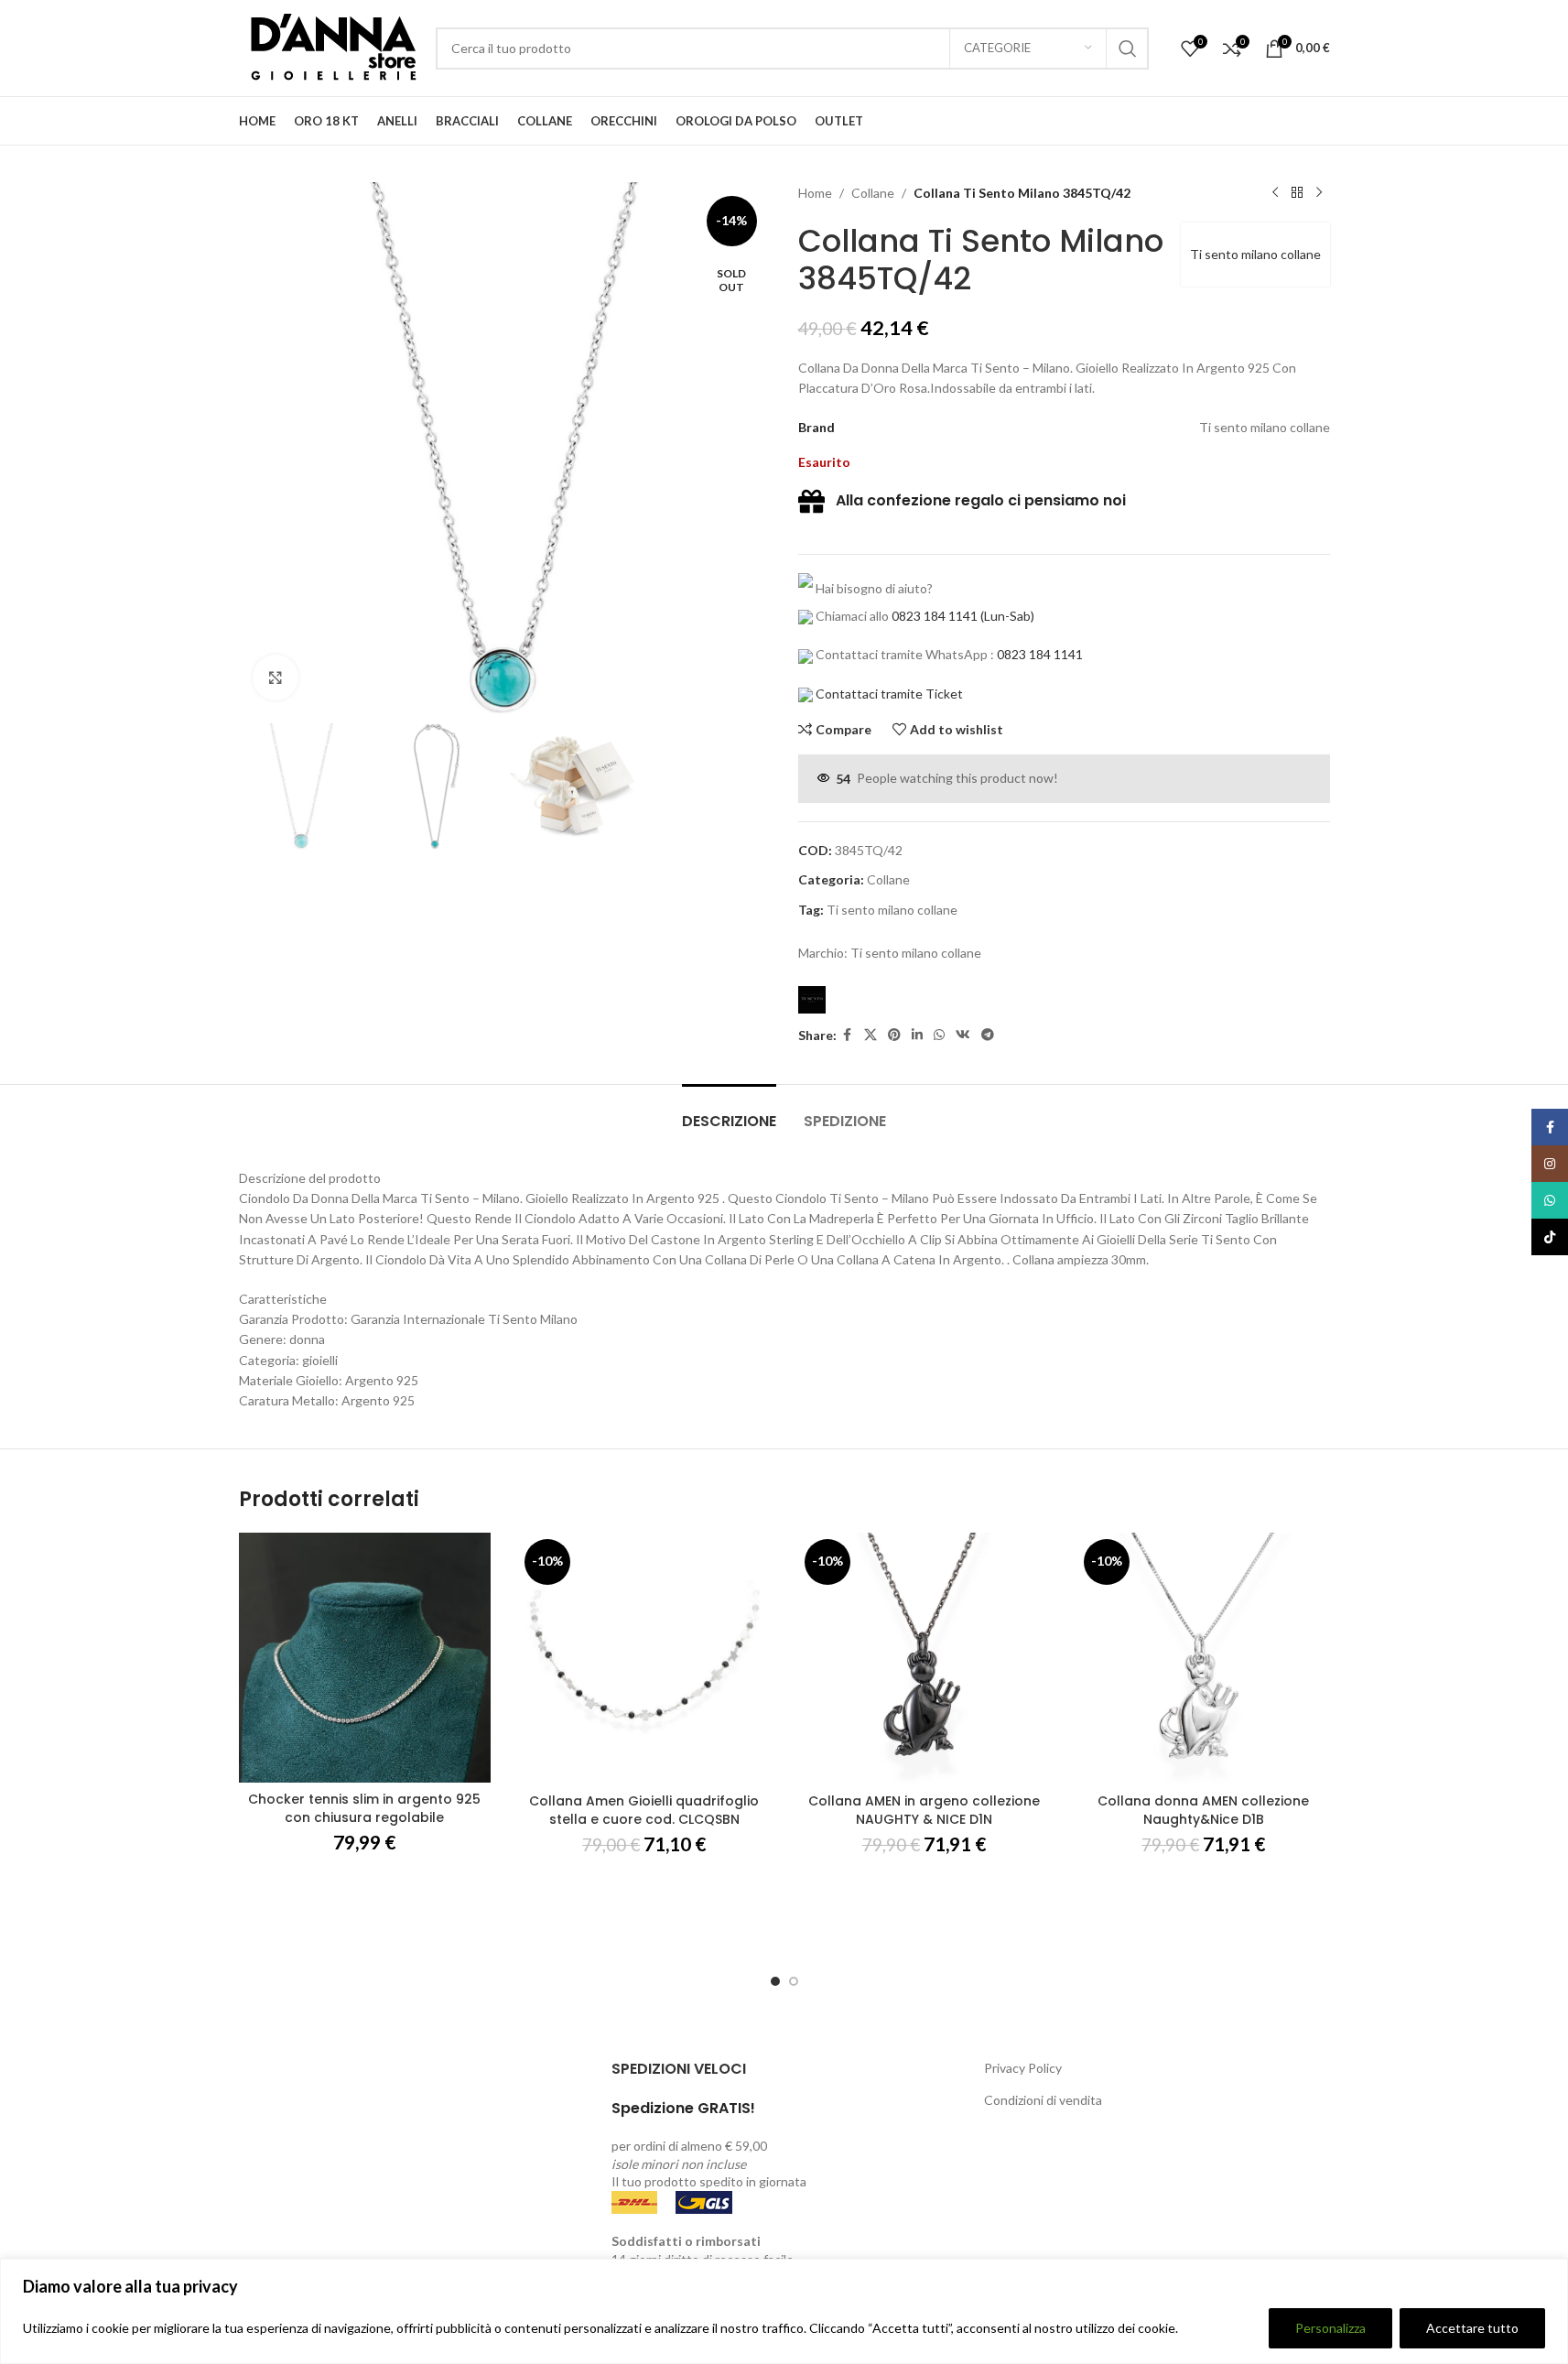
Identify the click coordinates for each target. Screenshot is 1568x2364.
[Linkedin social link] (917, 1035)
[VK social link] (963, 1035)
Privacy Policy (1023, 2068)
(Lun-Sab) (1006, 616)
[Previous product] (1275, 193)
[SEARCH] (1128, 49)
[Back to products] (1297, 193)
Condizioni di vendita (1043, 2100)
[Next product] (1319, 193)
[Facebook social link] (848, 1035)
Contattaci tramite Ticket (889, 694)
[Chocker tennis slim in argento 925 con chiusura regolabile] (365, 1658)
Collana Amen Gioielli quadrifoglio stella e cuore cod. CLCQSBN (644, 1810)
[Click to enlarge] (276, 678)
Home (815, 193)
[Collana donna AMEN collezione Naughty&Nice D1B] (1204, 1659)
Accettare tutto (1472, 2328)
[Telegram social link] (988, 1035)
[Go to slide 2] (794, 1981)
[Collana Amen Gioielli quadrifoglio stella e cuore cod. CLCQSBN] (644, 1659)
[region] (784, 2311)
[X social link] (871, 1035)
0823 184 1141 (935, 616)
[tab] (729, 1112)
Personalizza (1330, 2328)
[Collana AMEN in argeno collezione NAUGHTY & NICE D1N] (925, 1659)
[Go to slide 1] (775, 1981)
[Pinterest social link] (894, 1035)
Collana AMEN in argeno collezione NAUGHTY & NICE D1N (924, 1810)
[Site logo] (328, 46)
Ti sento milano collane (1255, 254)
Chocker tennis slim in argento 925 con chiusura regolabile (364, 1808)
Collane (873, 193)
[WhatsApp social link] (939, 1035)
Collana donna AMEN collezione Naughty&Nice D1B (1203, 1810)
